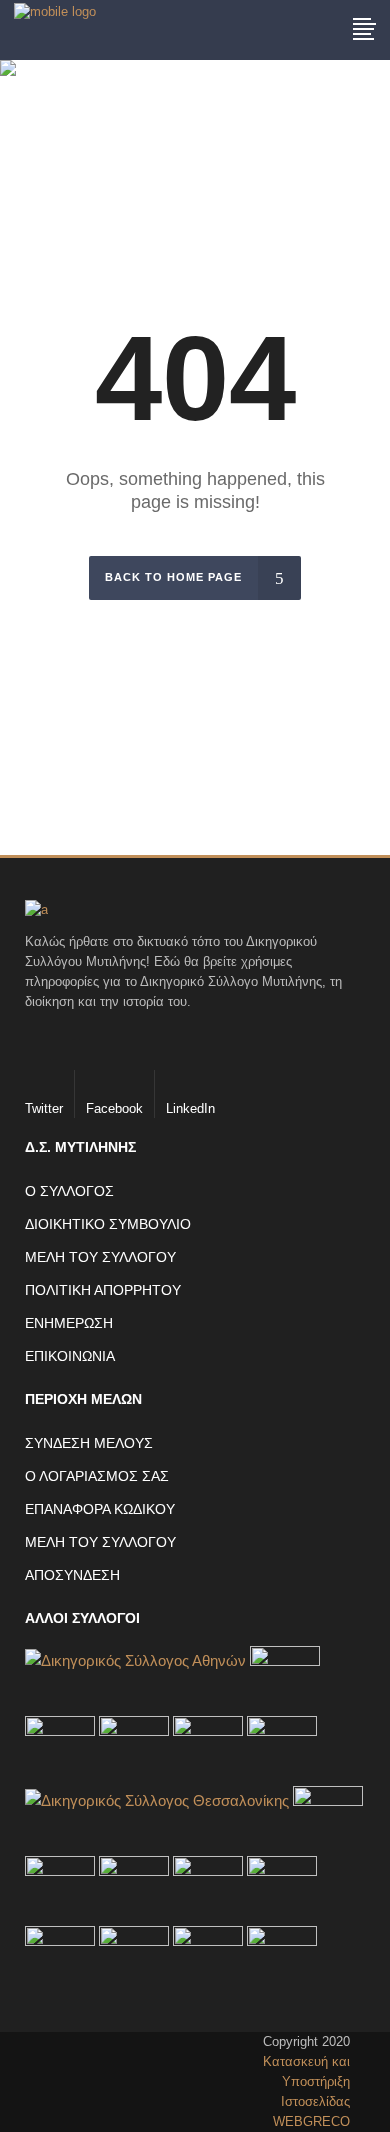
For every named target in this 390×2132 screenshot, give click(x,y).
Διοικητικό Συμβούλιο (108, 1224)
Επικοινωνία (70, 1356)
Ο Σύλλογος (69, 1191)
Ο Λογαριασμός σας (97, 1476)
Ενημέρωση (69, 1323)
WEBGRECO (311, 2121)
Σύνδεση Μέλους (89, 1443)
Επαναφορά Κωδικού (100, 1509)
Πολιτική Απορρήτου (103, 1290)
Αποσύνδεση (72, 1575)
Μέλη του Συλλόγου (100, 1257)
